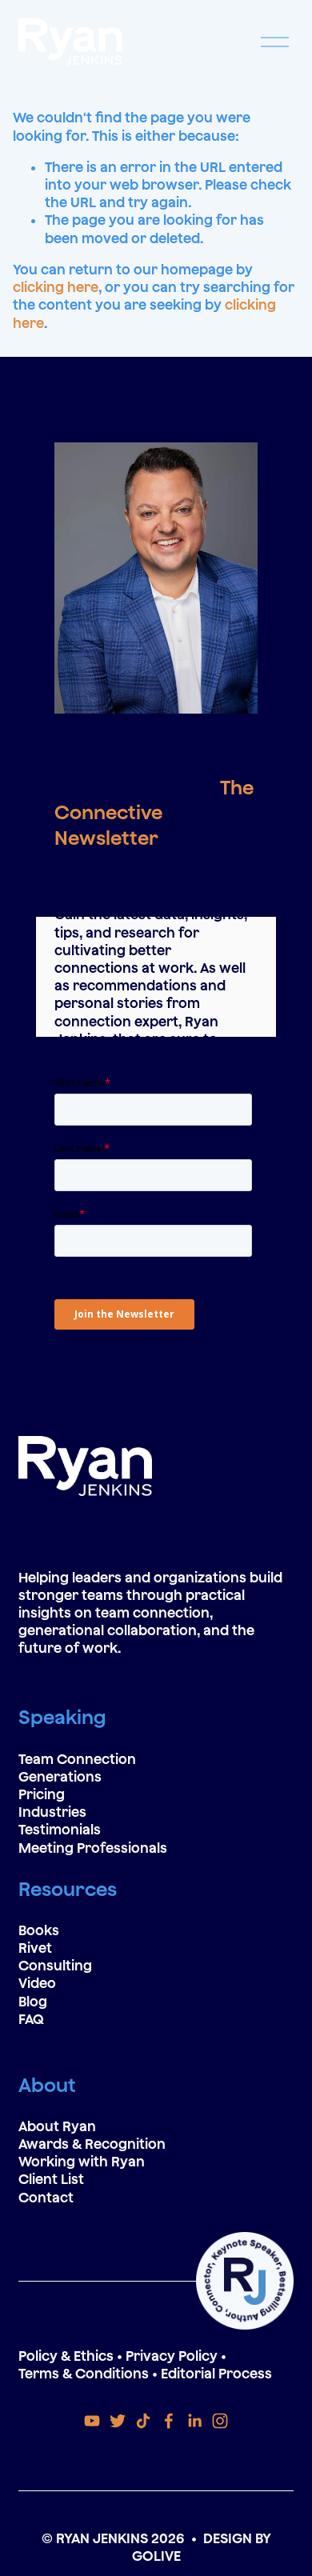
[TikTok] (143, 2421)
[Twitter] (118, 2421)
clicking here (56, 287)
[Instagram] (220, 2421)
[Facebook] (169, 2421)
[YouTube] (92, 2421)
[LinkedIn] (194, 2421)
